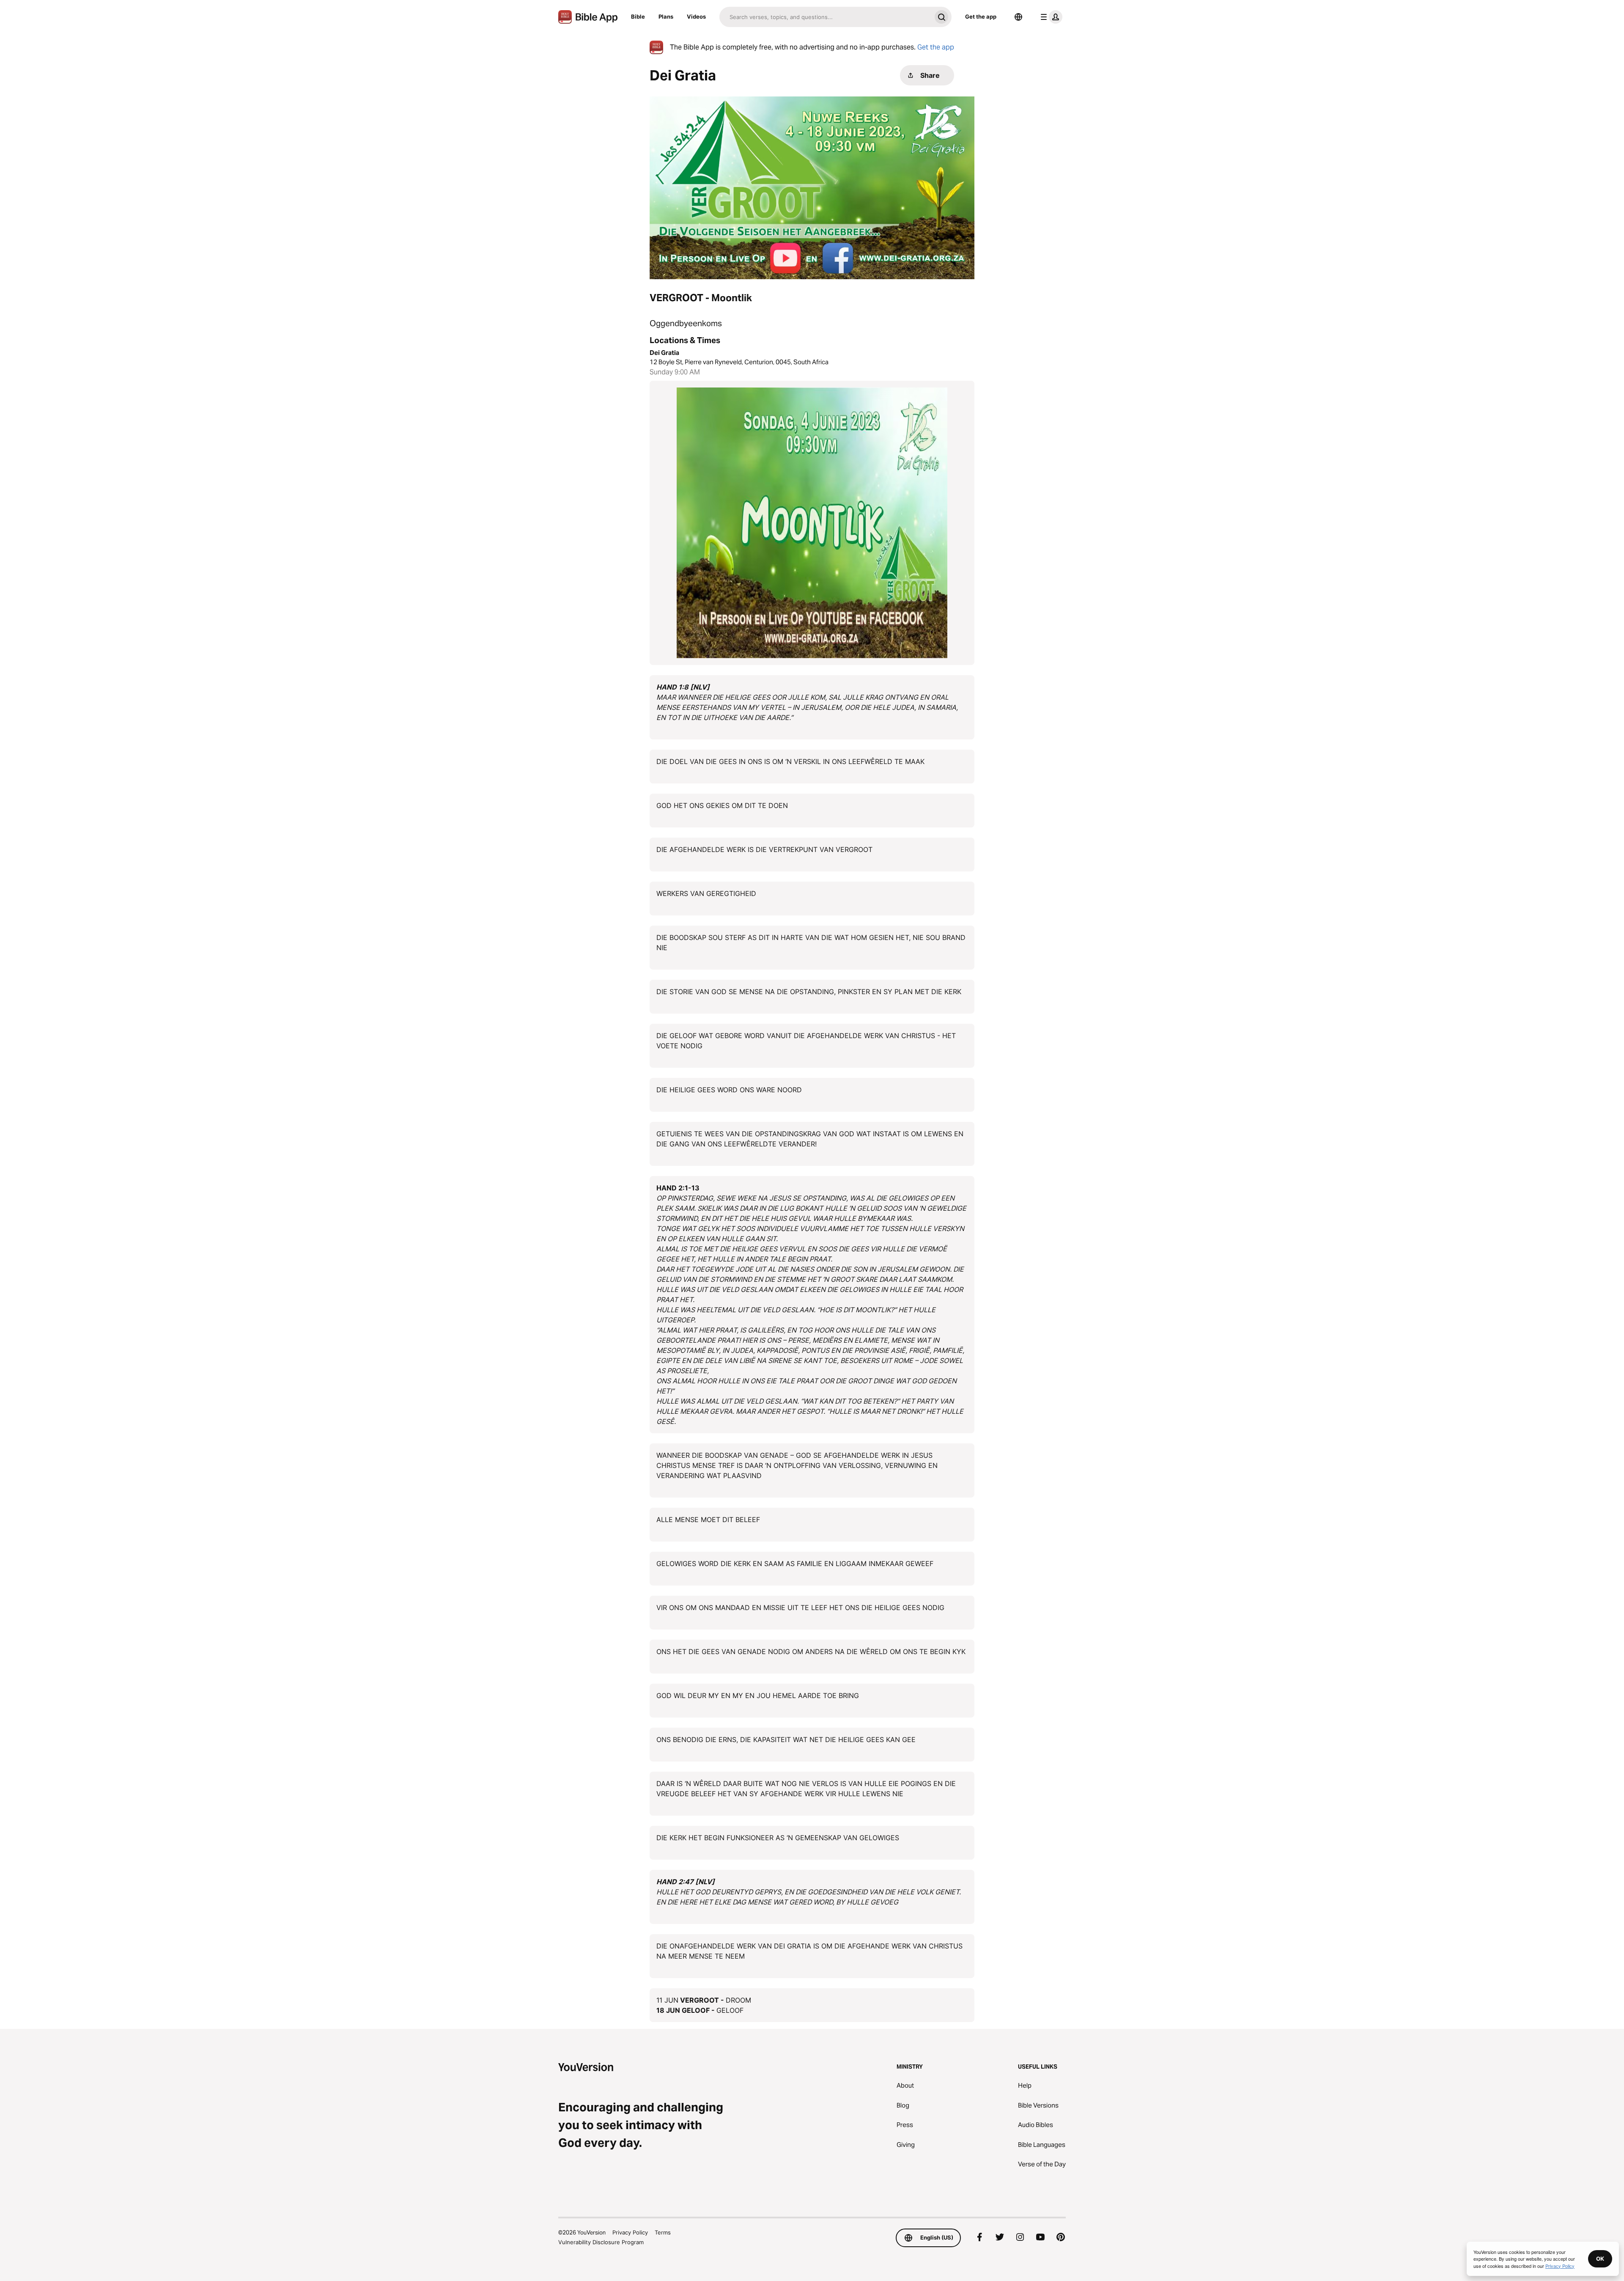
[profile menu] (1050, 17)
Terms (663, 2232)
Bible (638, 16)
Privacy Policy (630, 2232)
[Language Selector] (1018, 17)
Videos (696, 16)
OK (1600, 2259)
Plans (666, 16)
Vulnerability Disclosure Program (601, 2242)
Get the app (981, 16)
